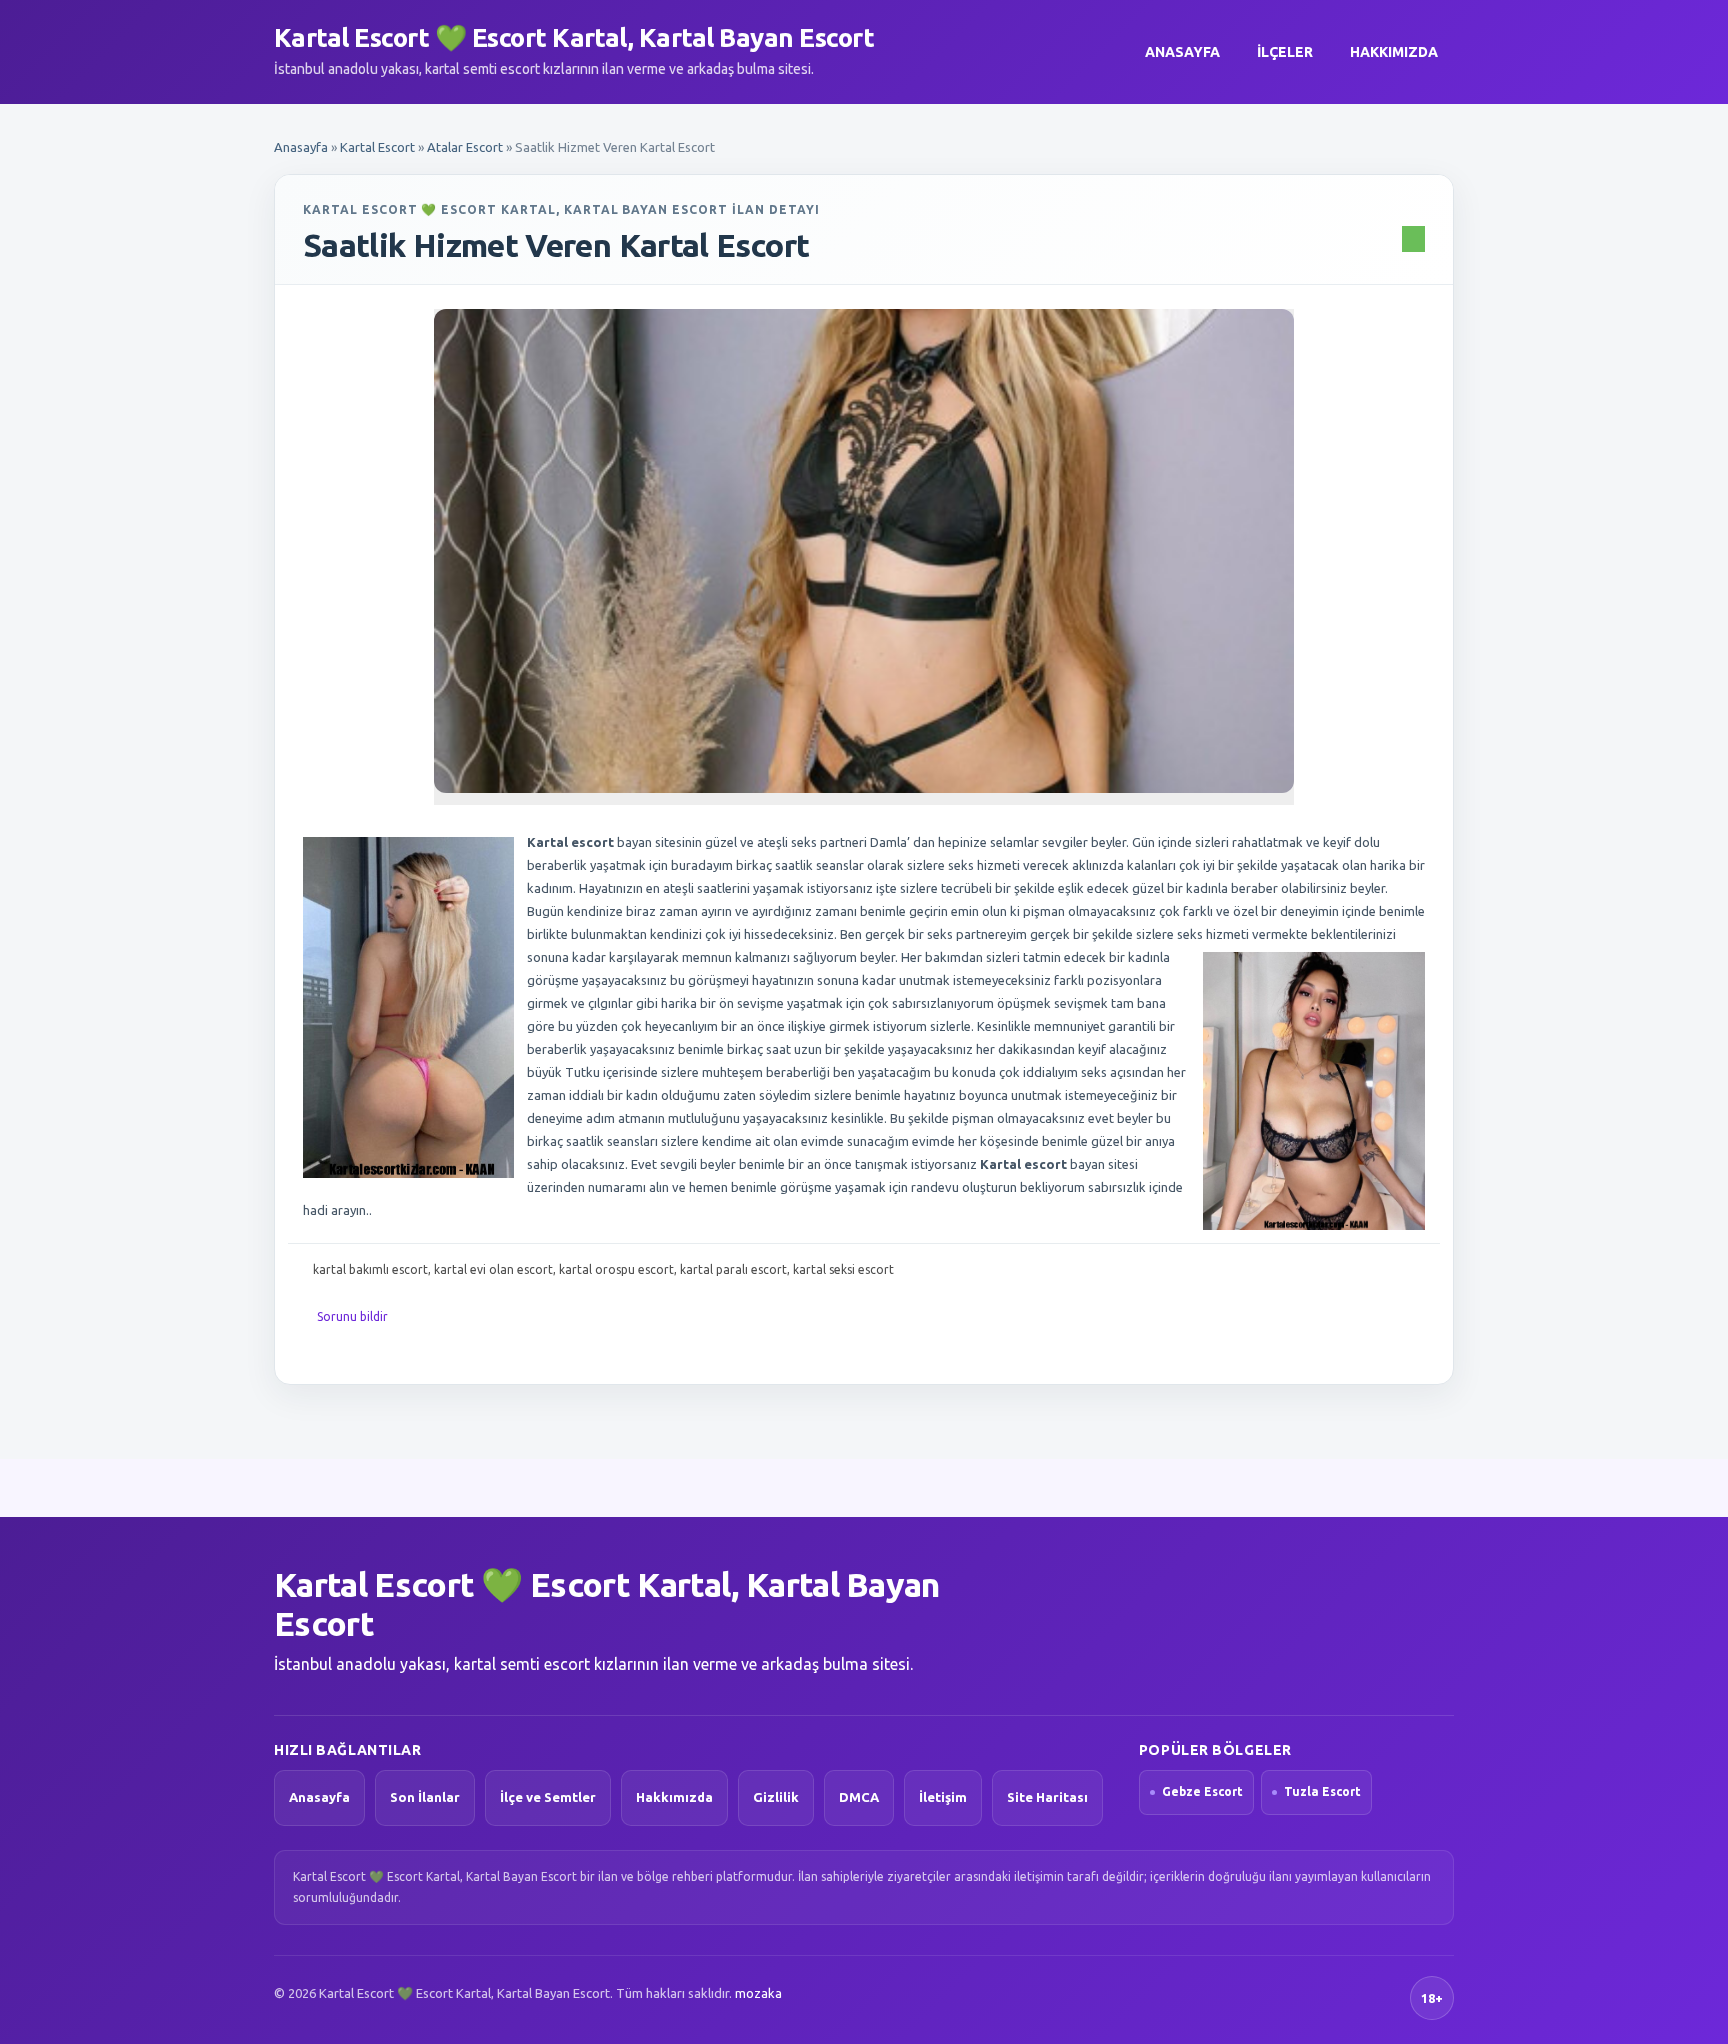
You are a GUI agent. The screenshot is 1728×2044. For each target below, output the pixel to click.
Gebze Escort (1202, 1791)
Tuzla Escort (1322, 1791)
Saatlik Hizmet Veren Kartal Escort (556, 245)
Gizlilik (776, 1797)
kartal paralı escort (733, 1269)
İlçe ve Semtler (548, 1797)
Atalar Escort (465, 147)
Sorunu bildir (352, 1316)
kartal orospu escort (616, 1269)
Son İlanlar (425, 1797)
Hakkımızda (1394, 52)
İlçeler (1285, 52)
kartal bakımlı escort (370, 1269)
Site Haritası (1047, 1797)
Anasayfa (1182, 52)
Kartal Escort (377, 147)
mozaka (758, 1993)
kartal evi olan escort (493, 1269)
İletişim (943, 1797)
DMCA (859, 1797)
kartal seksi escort (843, 1269)
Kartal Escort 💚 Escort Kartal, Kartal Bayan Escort (574, 37)
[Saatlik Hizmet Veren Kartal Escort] (864, 551)
